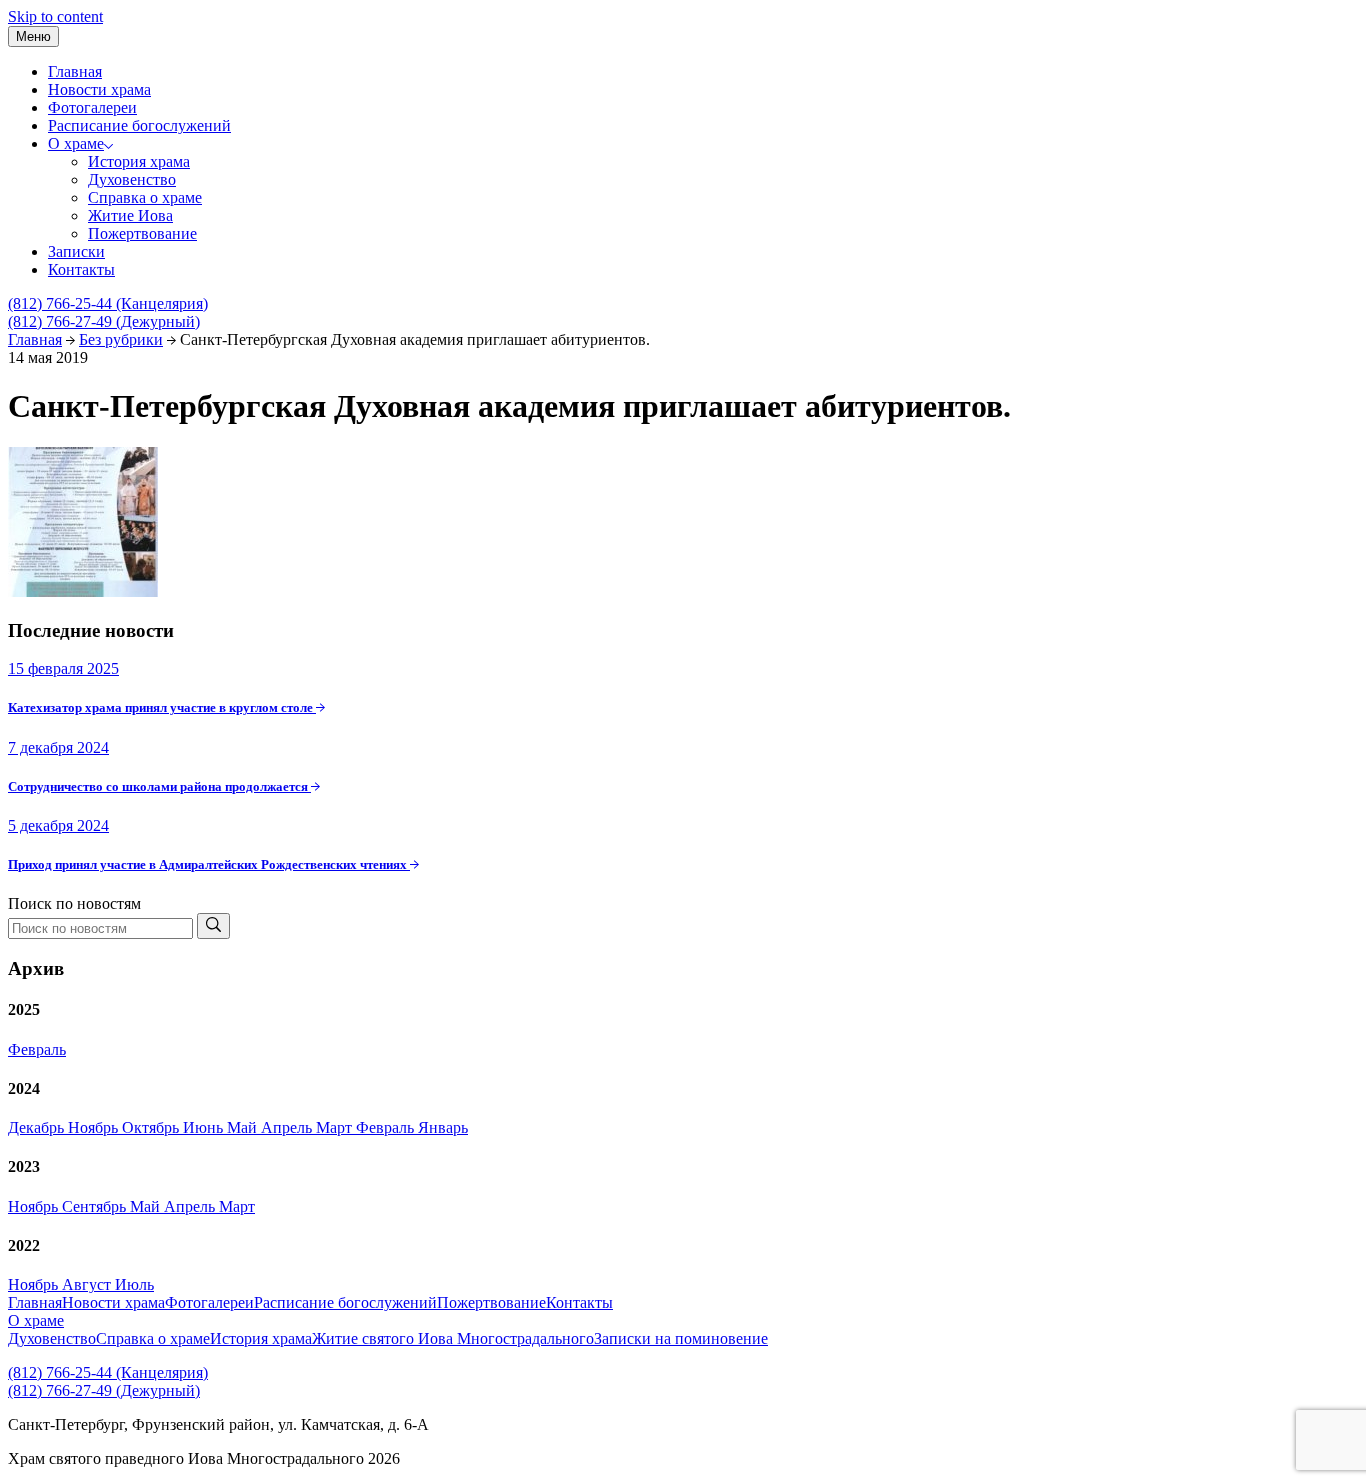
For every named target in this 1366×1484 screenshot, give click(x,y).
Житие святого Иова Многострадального (453, 1338)
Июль (134, 1284)
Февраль (37, 1049)
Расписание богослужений (139, 125)
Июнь (205, 1127)
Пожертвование (142, 233)
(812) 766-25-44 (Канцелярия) (108, 303)
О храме (76, 143)
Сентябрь (96, 1206)
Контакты (81, 269)
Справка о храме (145, 197)
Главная (75, 71)
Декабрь (38, 1127)
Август (88, 1284)
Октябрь (152, 1127)
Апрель (288, 1127)
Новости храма (99, 89)
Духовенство (132, 179)
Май (244, 1127)
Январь (443, 1127)
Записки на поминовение (681, 1338)
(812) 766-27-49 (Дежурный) (104, 321)
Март (336, 1127)
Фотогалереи (92, 107)
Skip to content (55, 16)
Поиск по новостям (74, 903)
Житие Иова (130, 215)
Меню (33, 36)
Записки (76, 251)
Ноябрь (95, 1127)
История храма (139, 161)
